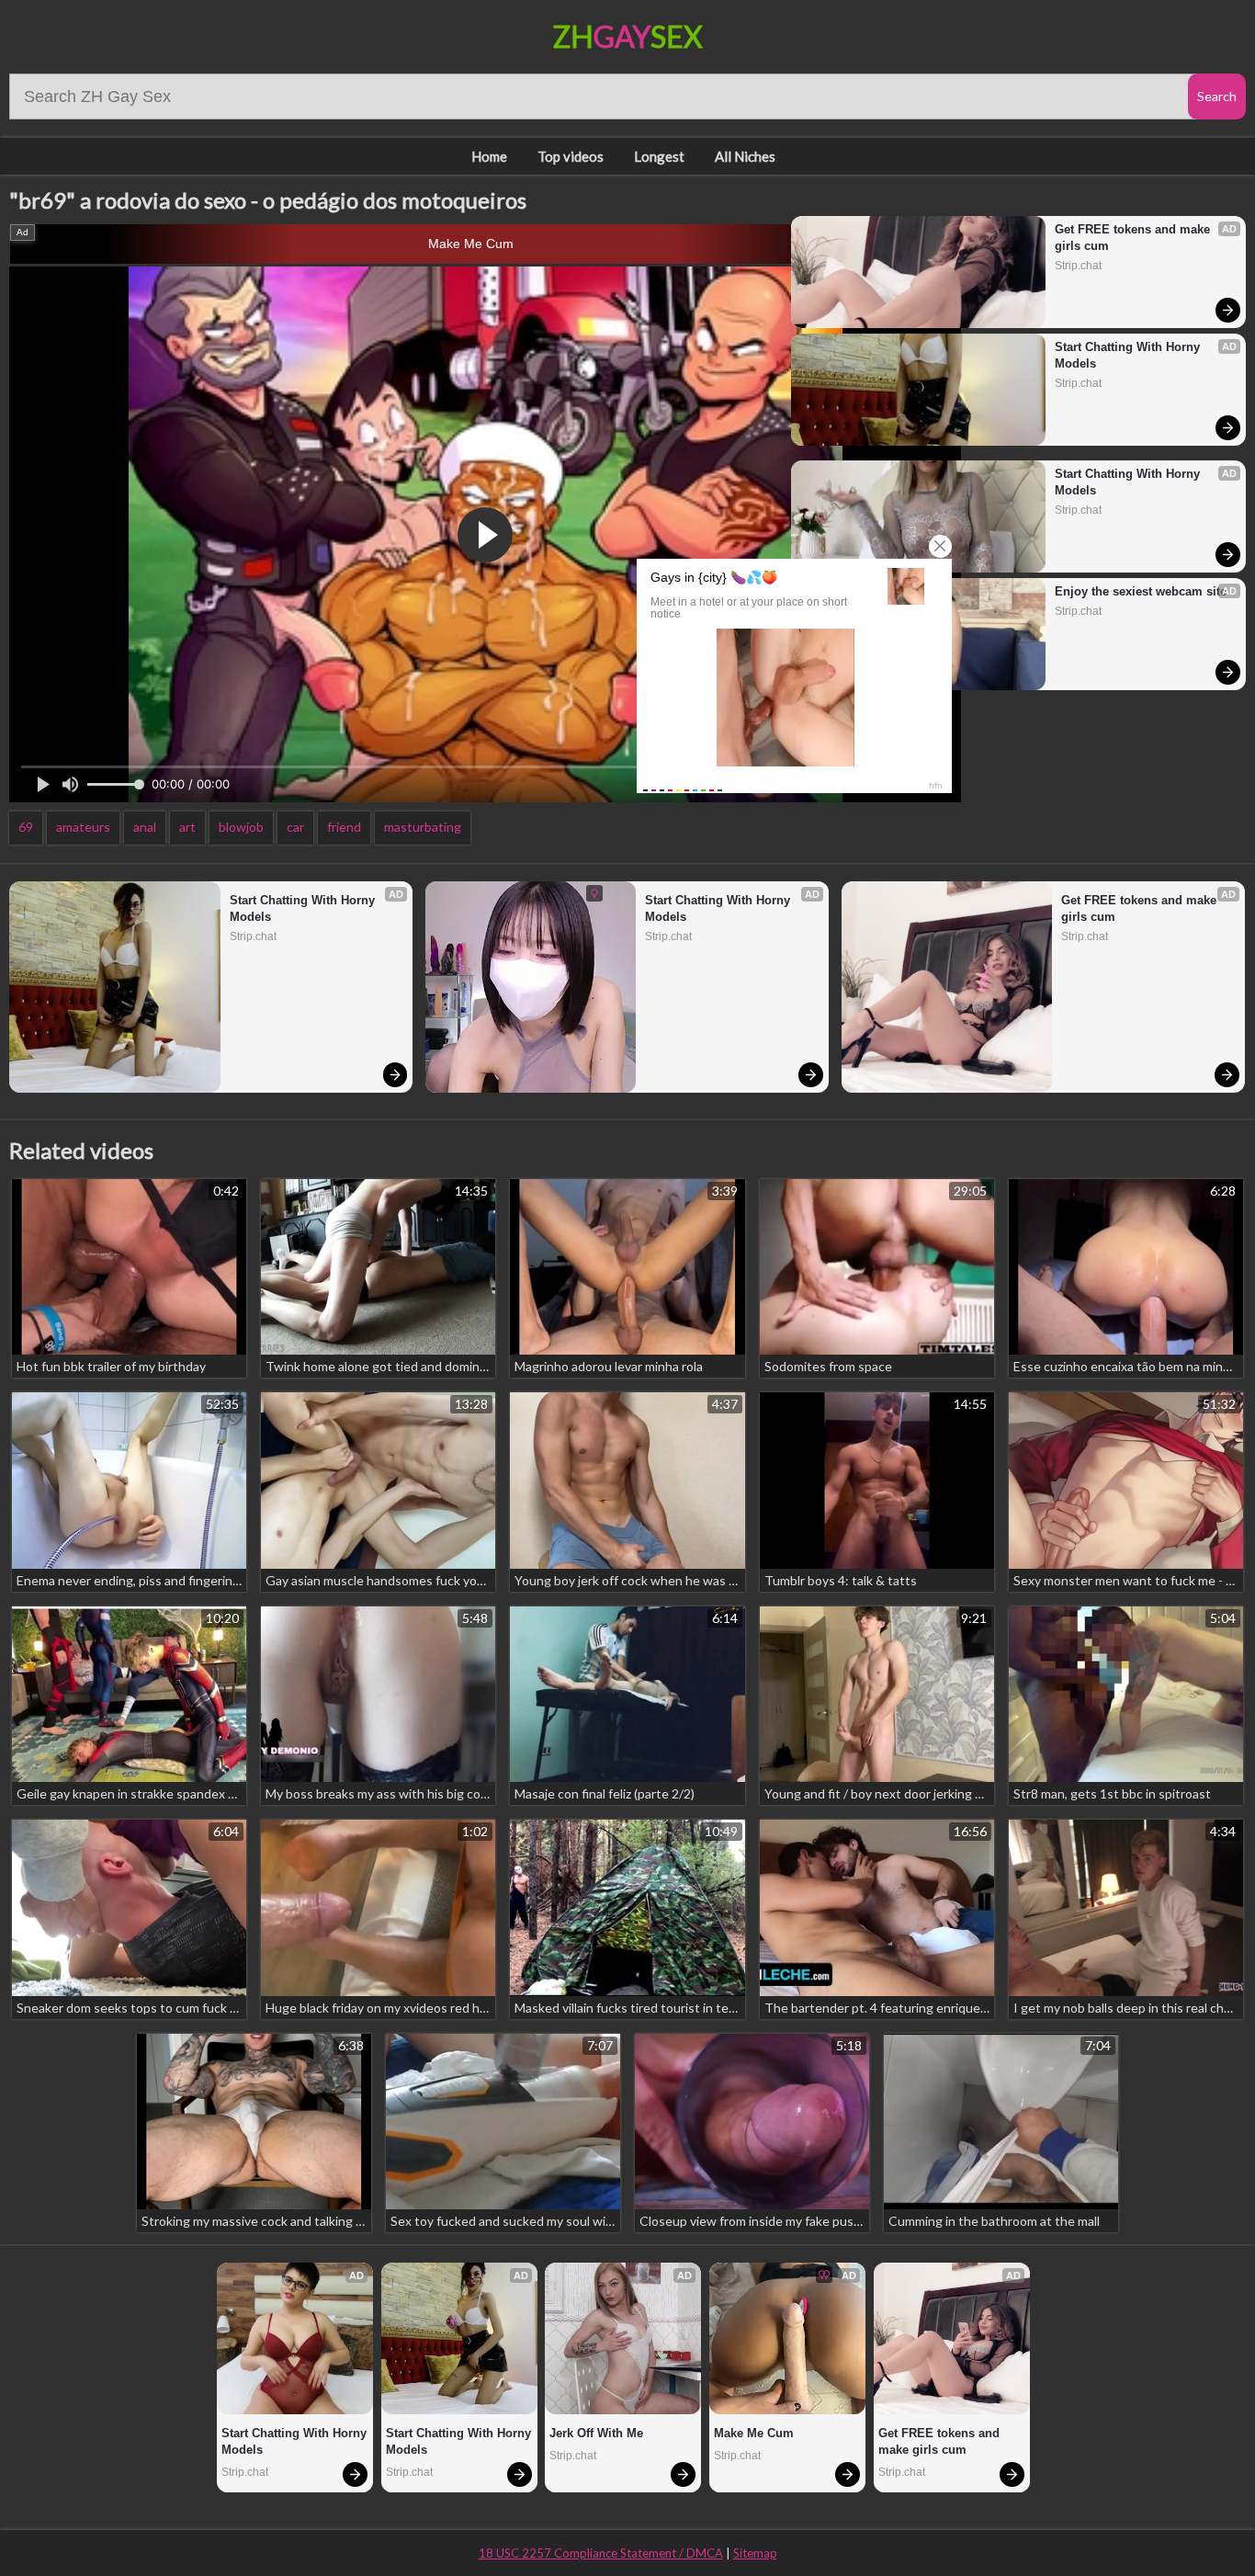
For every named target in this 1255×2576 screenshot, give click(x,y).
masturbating (423, 827)
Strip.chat (1078, 266)
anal (145, 827)
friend (344, 827)
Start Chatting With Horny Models (1129, 355)
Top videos (571, 156)
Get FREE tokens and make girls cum (1134, 238)
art (187, 827)
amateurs (83, 827)
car (295, 827)
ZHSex (628, 36)
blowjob (241, 827)
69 (26, 827)
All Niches (745, 156)
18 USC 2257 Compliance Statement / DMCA (601, 2553)
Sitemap (755, 2553)
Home (489, 156)
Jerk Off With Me (596, 2433)
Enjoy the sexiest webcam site (1141, 591)
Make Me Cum (471, 244)
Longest (659, 156)
